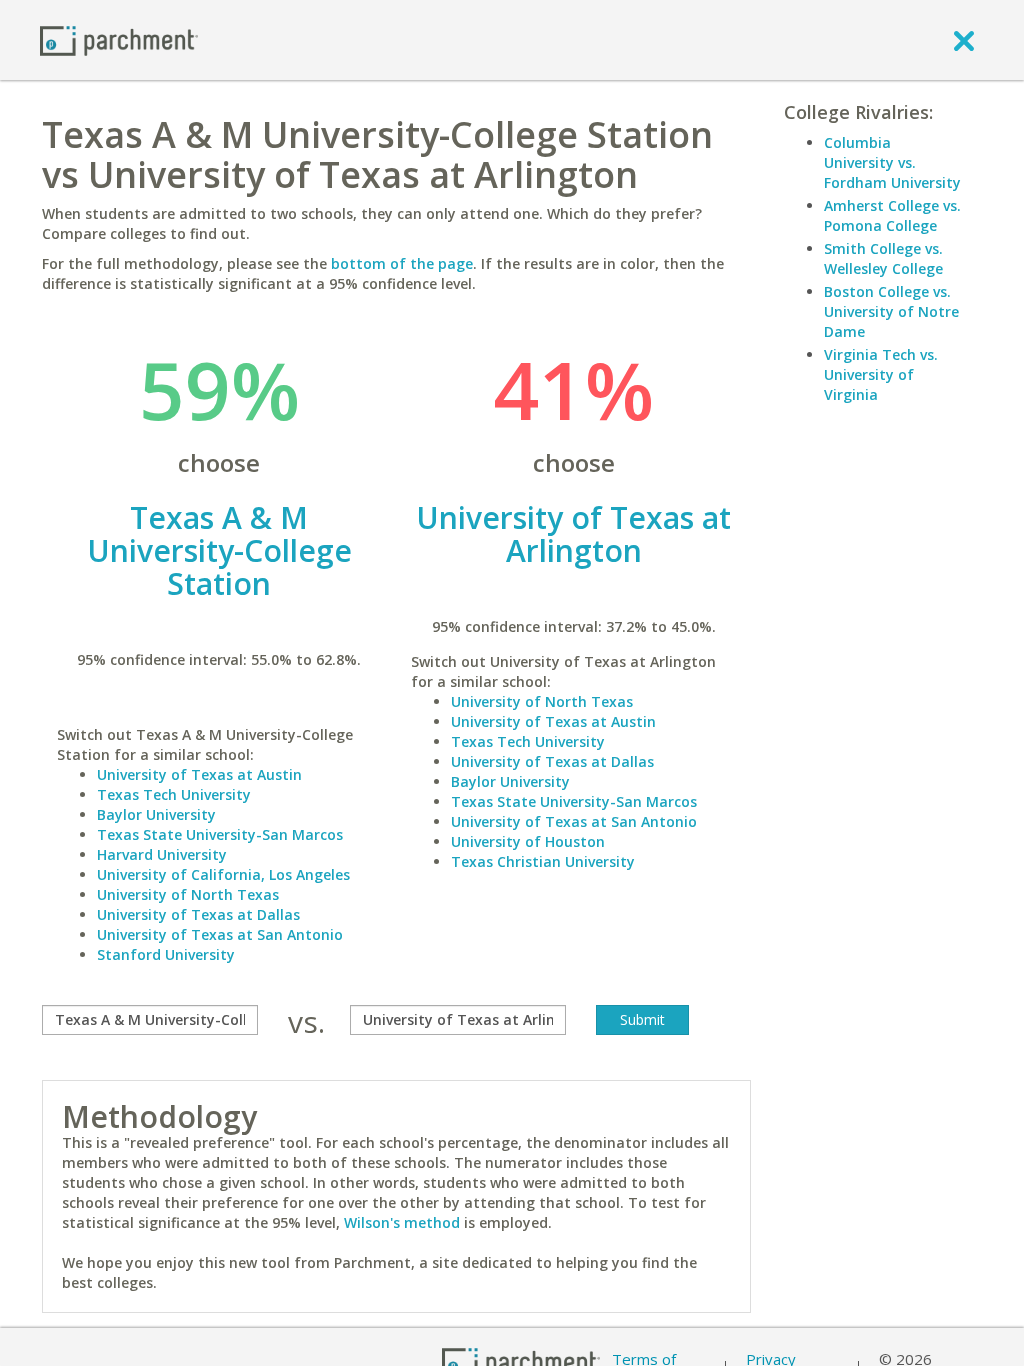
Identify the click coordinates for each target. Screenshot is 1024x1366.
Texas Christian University (543, 861)
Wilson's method (402, 1222)
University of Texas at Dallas (198, 914)
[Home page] (119, 39)
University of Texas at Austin (199, 774)
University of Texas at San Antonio (220, 934)
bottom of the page (402, 263)
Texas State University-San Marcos (220, 834)
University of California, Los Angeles (223, 874)
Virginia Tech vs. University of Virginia (881, 374)
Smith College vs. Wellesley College (883, 258)
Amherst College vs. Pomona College (892, 215)
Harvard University (162, 854)
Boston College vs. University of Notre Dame (891, 311)
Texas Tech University (174, 794)
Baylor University (156, 814)
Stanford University (166, 954)
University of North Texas (188, 894)
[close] (964, 40)
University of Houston (528, 841)
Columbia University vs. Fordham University (892, 162)
